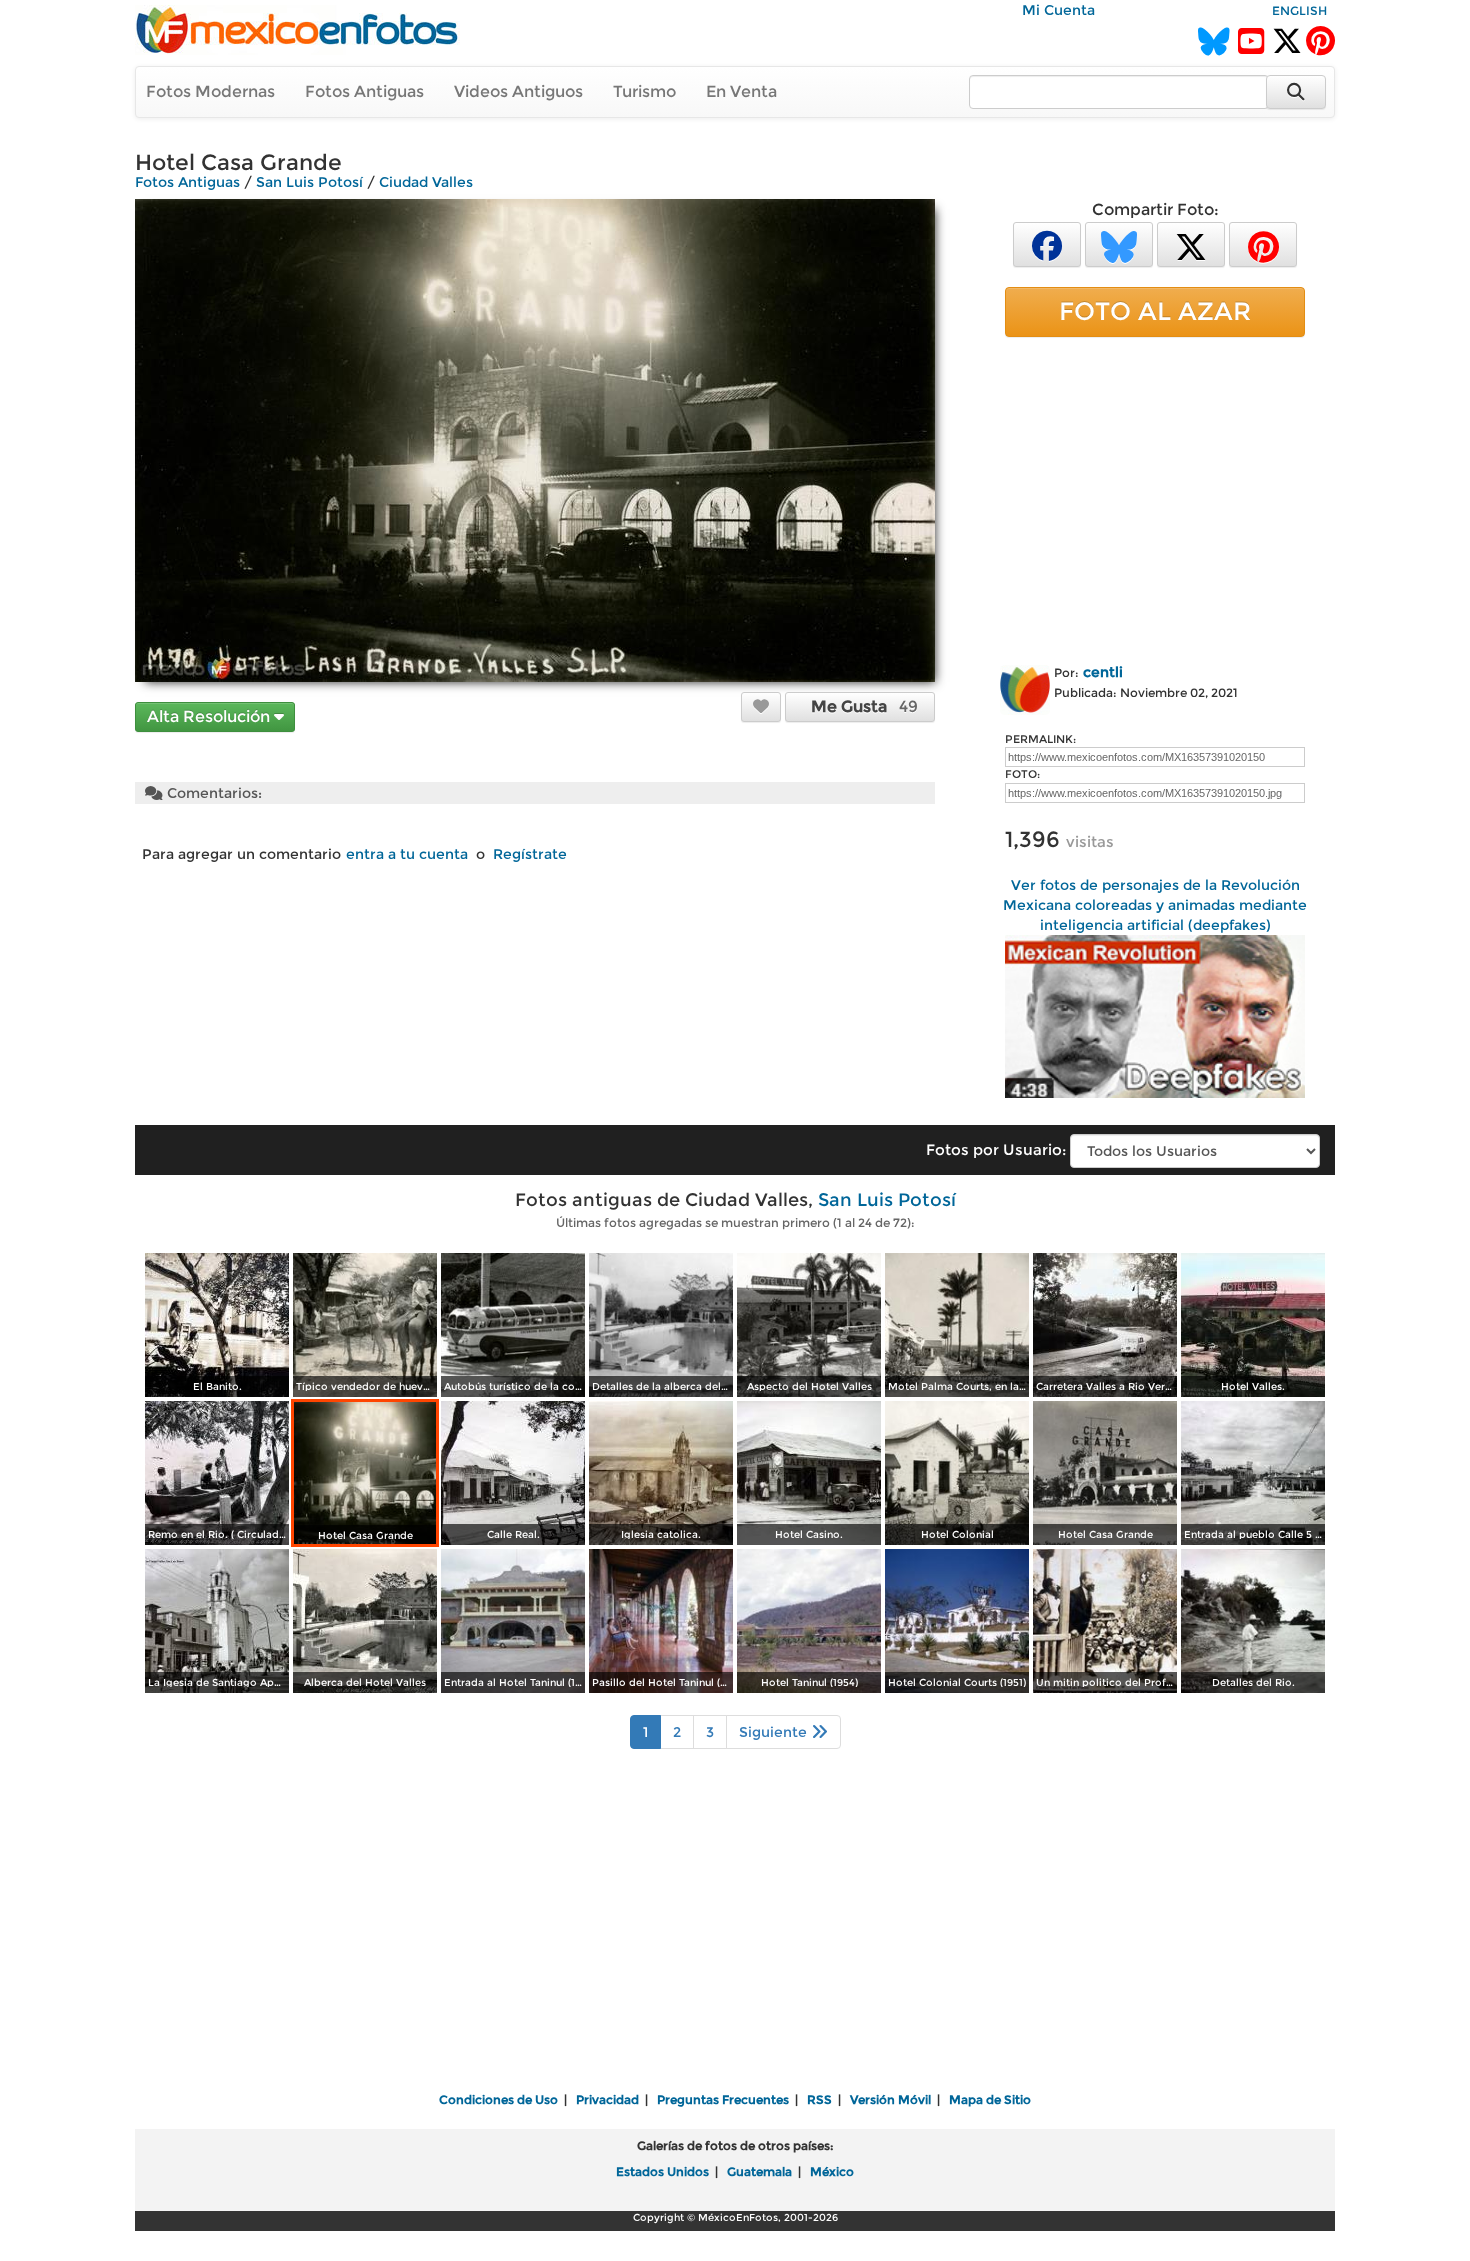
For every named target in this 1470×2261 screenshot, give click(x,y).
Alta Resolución (210, 716)
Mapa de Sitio (990, 2099)
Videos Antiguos (518, 91)
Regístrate (530, 854)
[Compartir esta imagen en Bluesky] (1119, 243)
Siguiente (775, 1732)
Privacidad (607, 2099)
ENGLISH (1299, 10)
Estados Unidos (662, 2171)
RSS (819, 2099)
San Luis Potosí (309, 182)
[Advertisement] (1155, 497)
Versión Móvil (890, 2099)
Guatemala (759, 2171)
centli (1103, 672)
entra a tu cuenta (407, 854)
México (832, 2171)
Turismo (644, 91)
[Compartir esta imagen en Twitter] (1191, 243)
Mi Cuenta (1058, 10)
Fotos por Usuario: (996, 1149)
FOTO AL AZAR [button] (1155, 311)
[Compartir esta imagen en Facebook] (1047, 243)
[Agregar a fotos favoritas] (761, 706)
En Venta (741, 91)
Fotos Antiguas (364, 91)
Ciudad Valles (426, 182)
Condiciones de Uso (498, 2099)
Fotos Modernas (210, 91)
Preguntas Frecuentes (723, 2099)
